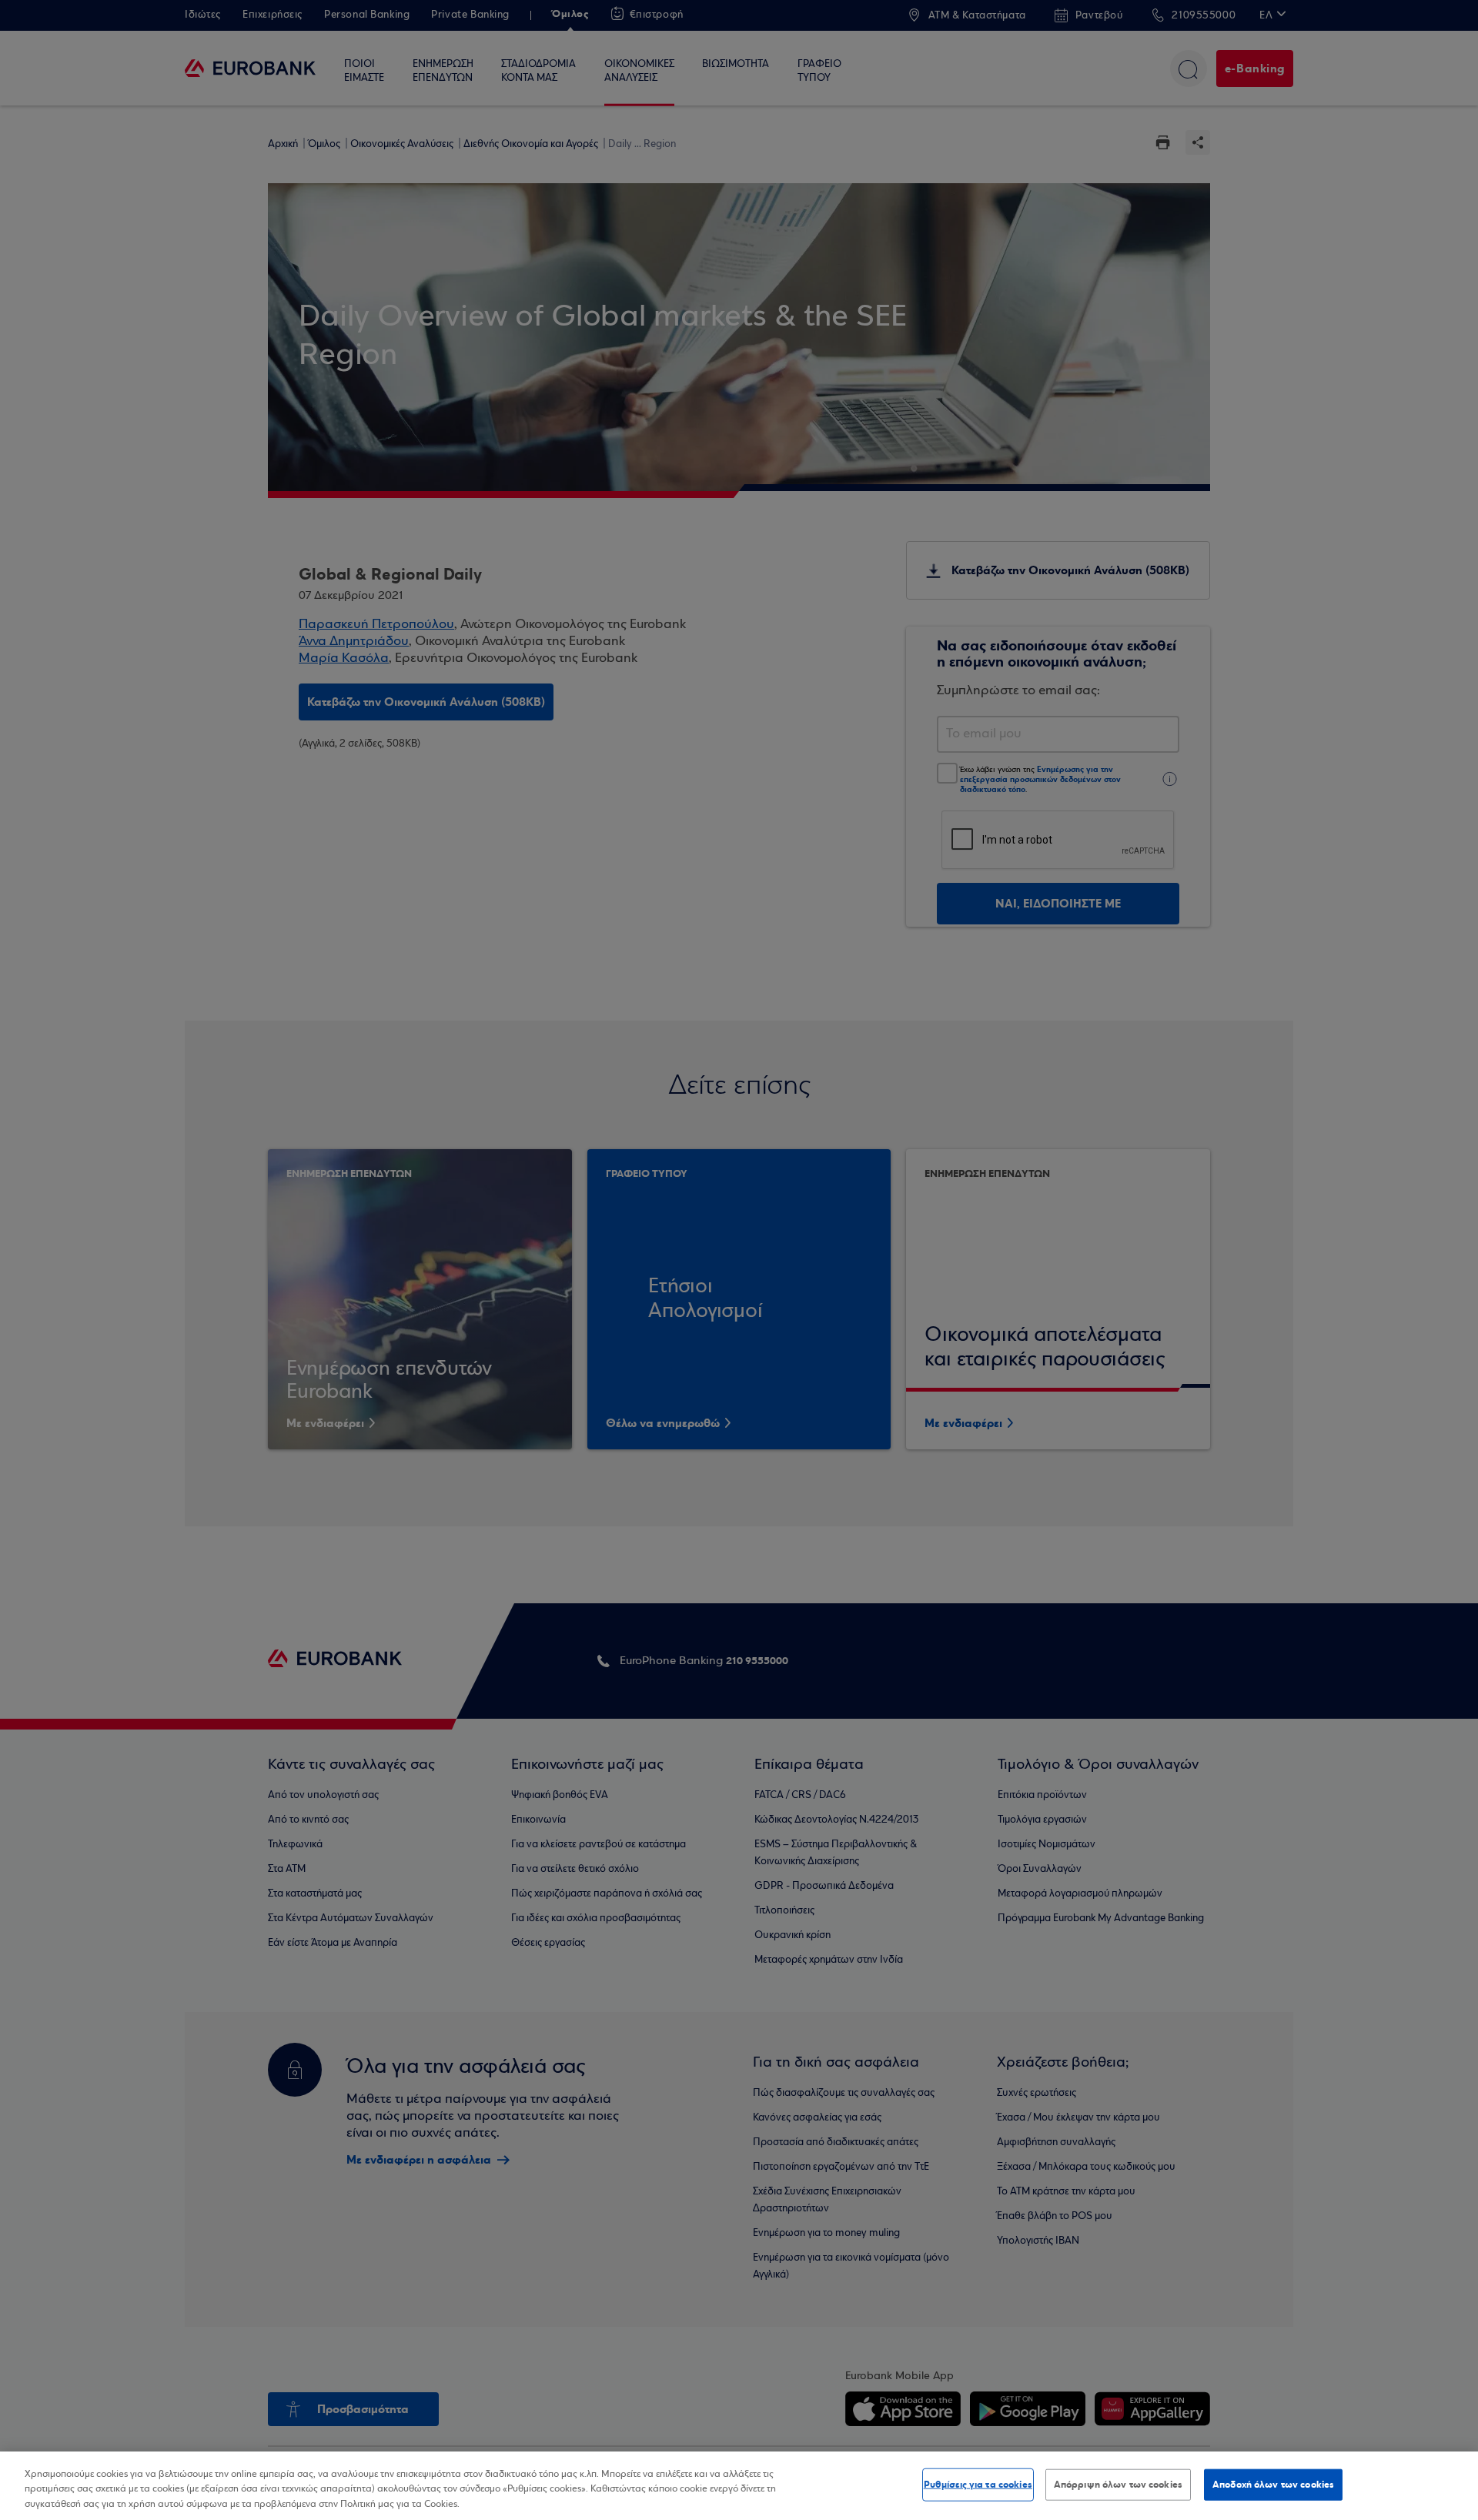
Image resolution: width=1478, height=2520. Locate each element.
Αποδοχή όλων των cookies (1273, 2484)
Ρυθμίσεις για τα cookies (978, 2484)
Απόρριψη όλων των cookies (1118, 2484)
